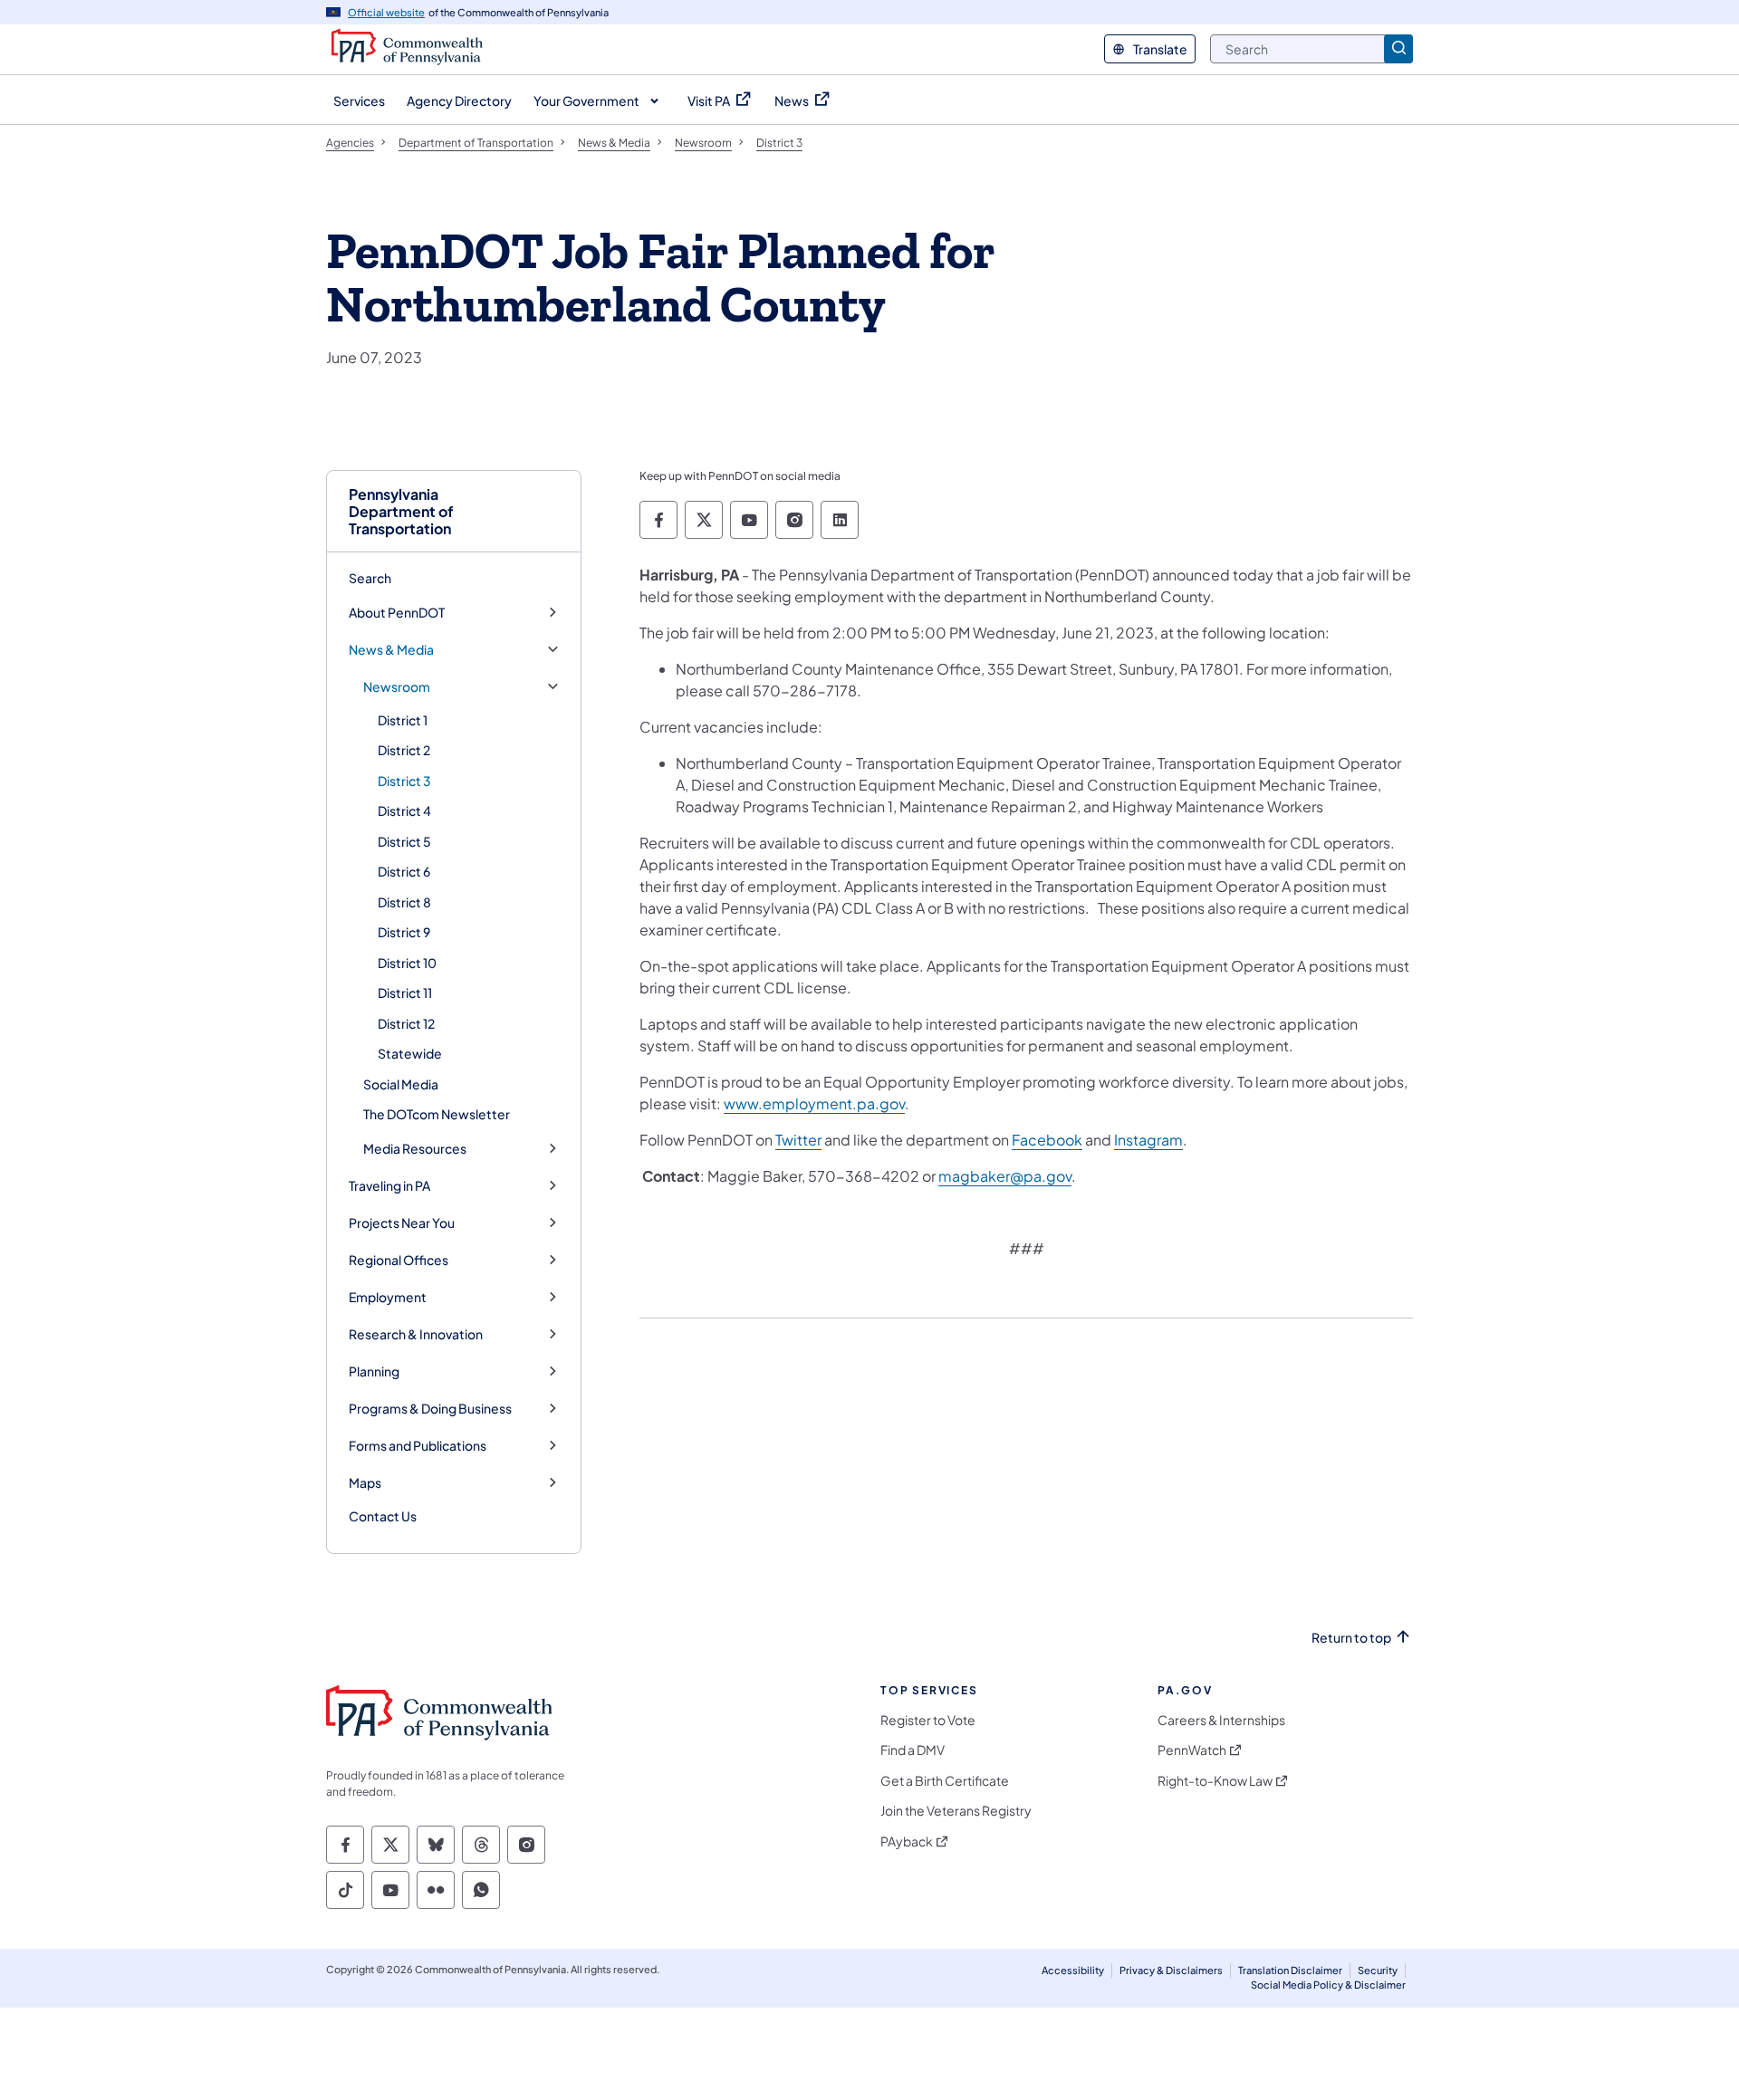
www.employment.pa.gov (814, 1103)
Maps (365, 1483)
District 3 (404, 781)
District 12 (406, 1023)
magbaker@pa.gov (1005, 1176)
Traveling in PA (389, 1186)
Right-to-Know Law (1215, 1781)
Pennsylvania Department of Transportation (401, 512)
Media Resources (415, 1149)
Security (1378, 1970)
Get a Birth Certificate (945, 1781)
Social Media (401, 1084)
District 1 (403, 720)
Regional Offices (399, 1260)
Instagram (1148, 1140)
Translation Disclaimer (1290, 1970)
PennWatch (1192, 1750)
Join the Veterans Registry (956, 1811)
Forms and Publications (418, 1446)
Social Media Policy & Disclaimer (1328, 1985)
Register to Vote (928, 1720)
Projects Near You (402, 1223)
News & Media (391, 650)
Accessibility (1073, 1970)
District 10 (407, 963)
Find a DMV (913, 1750)
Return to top (1351, 1638)
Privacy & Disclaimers (1171, 1970)
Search (370, 578)
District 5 (404, 841)
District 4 (404, 810)
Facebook (1047, 1140)
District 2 (404, 750)
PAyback (907, 1841)
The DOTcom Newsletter (437, 1114)
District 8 (404, 902)
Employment (388, 1297)
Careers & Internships (1221, 1720)
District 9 (404, 932)
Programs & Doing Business (430, 1409)
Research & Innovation (416, 1334)
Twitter (798, 1140)
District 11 (405, 992)
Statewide (410, 1053)
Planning (374, 1371)
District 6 (404, 871)
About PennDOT (397, 613)
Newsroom (397, 687)
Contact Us (383, 1516)
